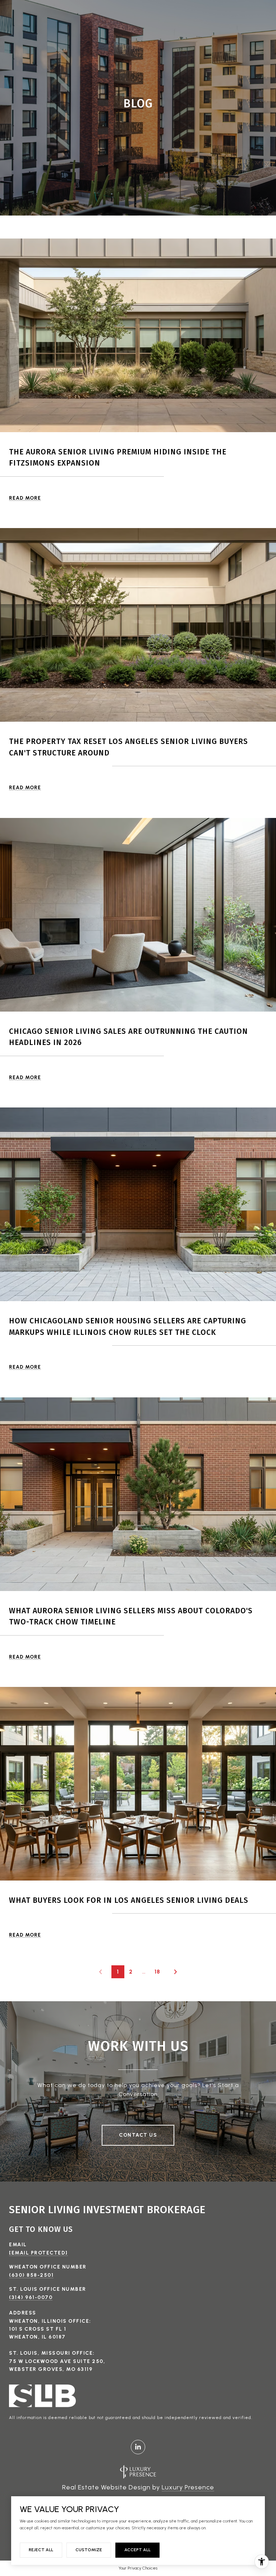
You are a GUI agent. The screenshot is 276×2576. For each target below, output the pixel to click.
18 (157, 1972)
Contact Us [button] (138, 2135)
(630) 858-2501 (31, 2275)
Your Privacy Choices (138, 2568)
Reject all (41, 2550)
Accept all (137, 2550)
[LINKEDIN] (138, 2447)
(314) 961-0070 (31, 2297)
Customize (89, 2550)
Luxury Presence (188, 2487)
